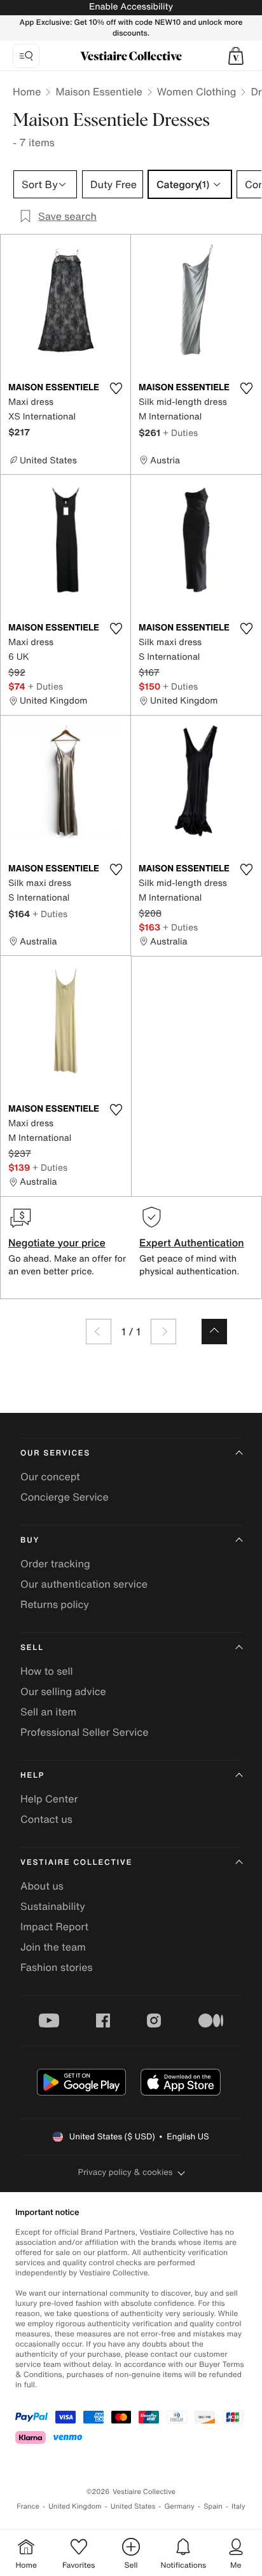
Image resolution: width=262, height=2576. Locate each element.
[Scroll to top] (214, 1332)
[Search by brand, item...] (26, 56)
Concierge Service (65, 1497)
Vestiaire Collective (76, 1863)
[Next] (163, 1332)
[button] (236, 56)
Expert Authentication (192, 1243)
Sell (32, 1648)
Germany (179, 2506)
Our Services (55, 1453)
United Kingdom (75, 2506)
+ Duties (180, 433)
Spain (213, 2506)
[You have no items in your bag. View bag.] (236, 56)
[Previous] (99, 1332)
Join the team (53, 1947)
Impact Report (54, 1926)
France (28, 2506)
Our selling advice (63, 1691)
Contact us (46, 1819)
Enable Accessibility (131, 7)
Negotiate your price (57, 1243)
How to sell (47, 1671)
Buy (30, 1540)
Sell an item (48, 1712)
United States (133, 2506)
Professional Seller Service (84, 1732)
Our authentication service (84, 1584)
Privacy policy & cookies (126, 2172)
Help (32, 1775)
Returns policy (55, 1604)
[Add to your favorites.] (116, 388)
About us (42, 1886)
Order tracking (55, 1564)
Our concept (50, 1476)
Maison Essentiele (99, 92)
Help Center (49, 1799)
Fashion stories (57, 1967)
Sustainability (53, 1906)
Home (27, 92)
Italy (238, 2506)
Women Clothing (197, 92)
